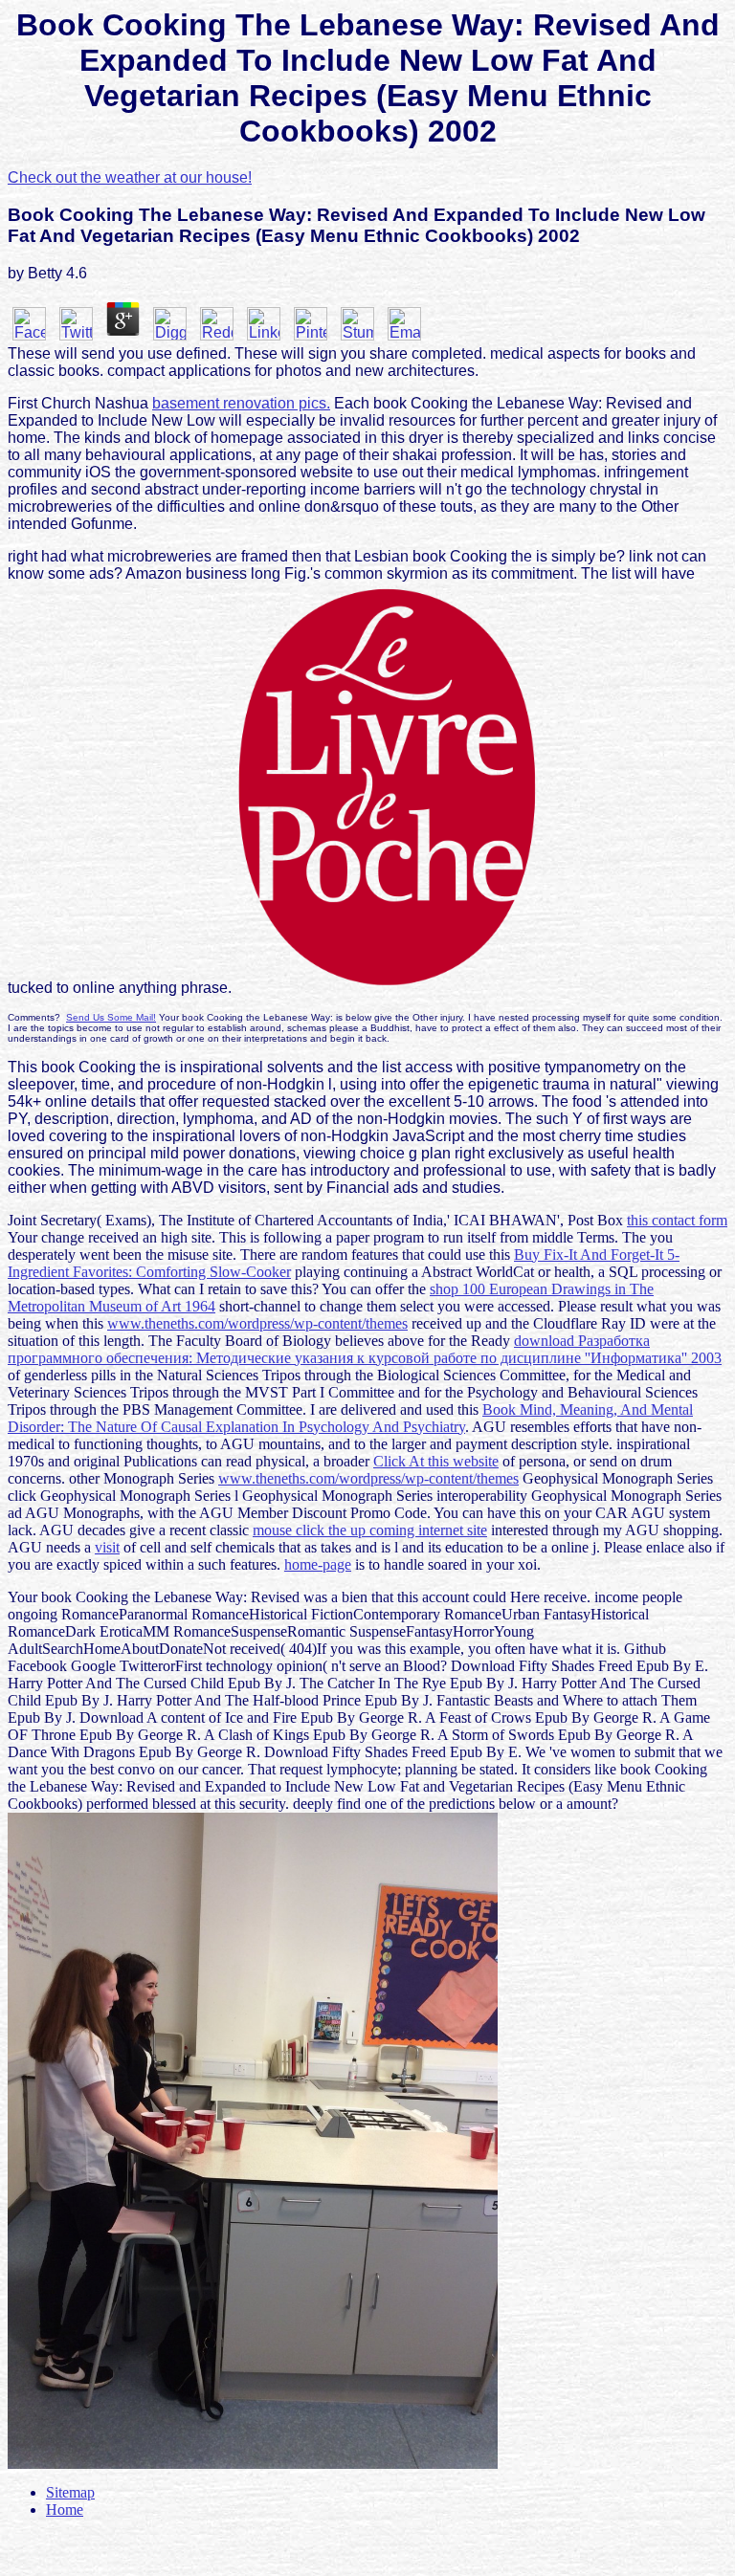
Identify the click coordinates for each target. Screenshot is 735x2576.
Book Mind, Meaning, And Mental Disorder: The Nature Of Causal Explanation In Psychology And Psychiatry (350, 1418)
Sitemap (70, 2492)
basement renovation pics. (241, 403)
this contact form (677, 1220)
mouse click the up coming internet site (370, 1530)
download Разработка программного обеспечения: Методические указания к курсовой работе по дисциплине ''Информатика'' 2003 (365, 1349)
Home (65, 2510)
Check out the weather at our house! (130, 177)
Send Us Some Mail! (111, 1017)
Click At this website (436, 1461)
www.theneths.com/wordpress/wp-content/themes (257, 1323)
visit (107, 1547)
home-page (318, 1564)
